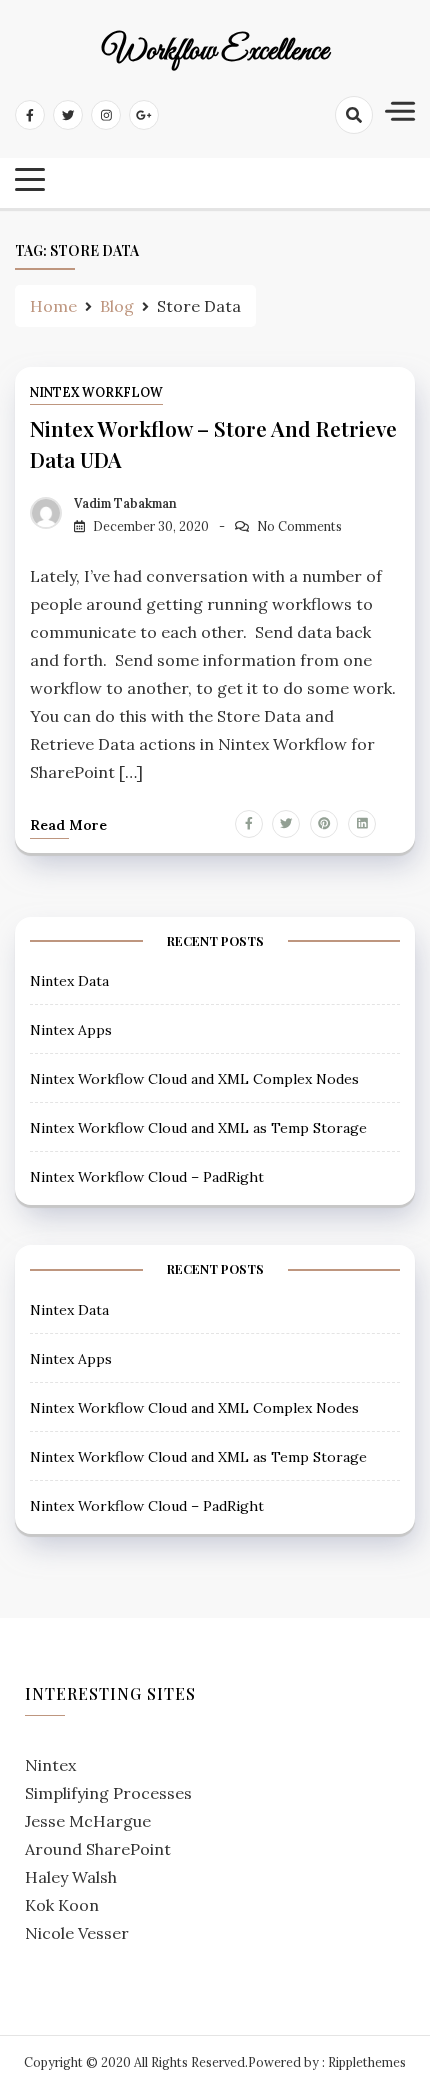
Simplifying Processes (108, 1793)
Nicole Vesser (77, 1933)
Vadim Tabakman (125, 503)
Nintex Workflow (96, 392)
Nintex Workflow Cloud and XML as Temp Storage (198, 1128)
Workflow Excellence (215, 52)
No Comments (299, 526)
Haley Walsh (71, 1877)
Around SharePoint (98, 1849)
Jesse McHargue (88, 1821)
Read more (68, 825)
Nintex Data (69, 981)
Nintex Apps (71, 1030)
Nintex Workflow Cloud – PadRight (147, 1177)
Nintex (50, 1765)
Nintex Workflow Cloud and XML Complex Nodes (194, 1079)
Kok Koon (62, 1905)
